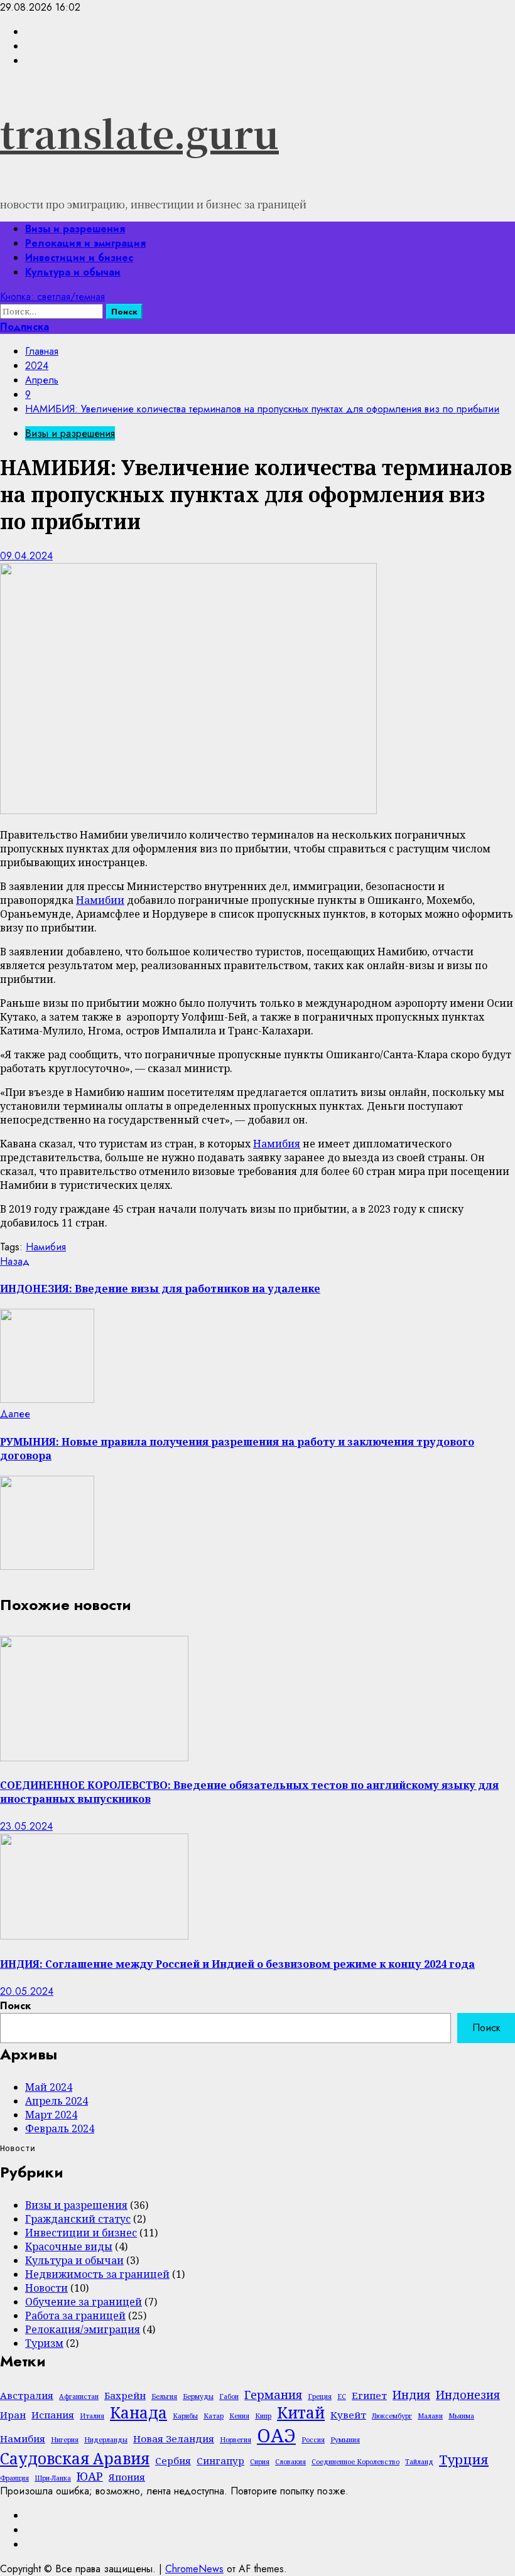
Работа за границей (75, 2316)
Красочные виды (69, 2246)
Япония (127, 2477)
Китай (301, 2412)
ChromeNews (194, 2569)
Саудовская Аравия (75, 2458)
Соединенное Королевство (355, 2462)
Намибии (100, 900)
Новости (46, 2288)
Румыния (345, 2440)
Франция (14, 2478)
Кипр (263, 2416)
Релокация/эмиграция (83, 2329)
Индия (411, 2395)
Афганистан (79, 2396)
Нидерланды (106, 2440)
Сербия (173, 2461)
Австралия (27, 2395)
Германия (273, 2395)
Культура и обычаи (73, 272)
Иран (13, 2415)
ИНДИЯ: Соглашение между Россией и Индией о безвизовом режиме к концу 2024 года (237, 1964)
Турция (464, 2459)
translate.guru (139, 132)
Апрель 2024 (57, 2101)
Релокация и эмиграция (85, 243)
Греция (320, 2396)
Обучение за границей (84, 2302)
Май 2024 (49, 2087)
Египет (369, 2395)
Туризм (44, 2343)
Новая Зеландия (174, 2439)
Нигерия (65, 2440)
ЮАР (90, 2476)
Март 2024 (51, 2115)
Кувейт (348, 2415)
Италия (92, 2416)
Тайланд (419, 2462)
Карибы (185, 2416)
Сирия (260, 2462)
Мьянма (461, 2416)
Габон (229, 2396)
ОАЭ (276, 2435)
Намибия (277, 1144)
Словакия (290, 2462)
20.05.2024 (27, 1991)
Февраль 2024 (60, 2128)
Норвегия (236, 2440)
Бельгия (164, 2396)
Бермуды (198, 2396)
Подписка (24, 327)
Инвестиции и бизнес (79, 258)
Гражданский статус (78, 2219)
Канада (138, 2412)
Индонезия (468, 2395)
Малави (430, 2416)
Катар (214, 2416)
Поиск (15, 2006)
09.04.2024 (26, 556)
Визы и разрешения (75, 229)
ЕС (342, 2396)
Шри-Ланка (53, 2478)
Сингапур (220, 2461)
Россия (313, 2440)
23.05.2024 (26, 1826)
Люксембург (392, 2416)
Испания (53, 2415)
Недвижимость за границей (97, 2274)
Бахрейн (125, 2395)
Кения (239, 2416)
